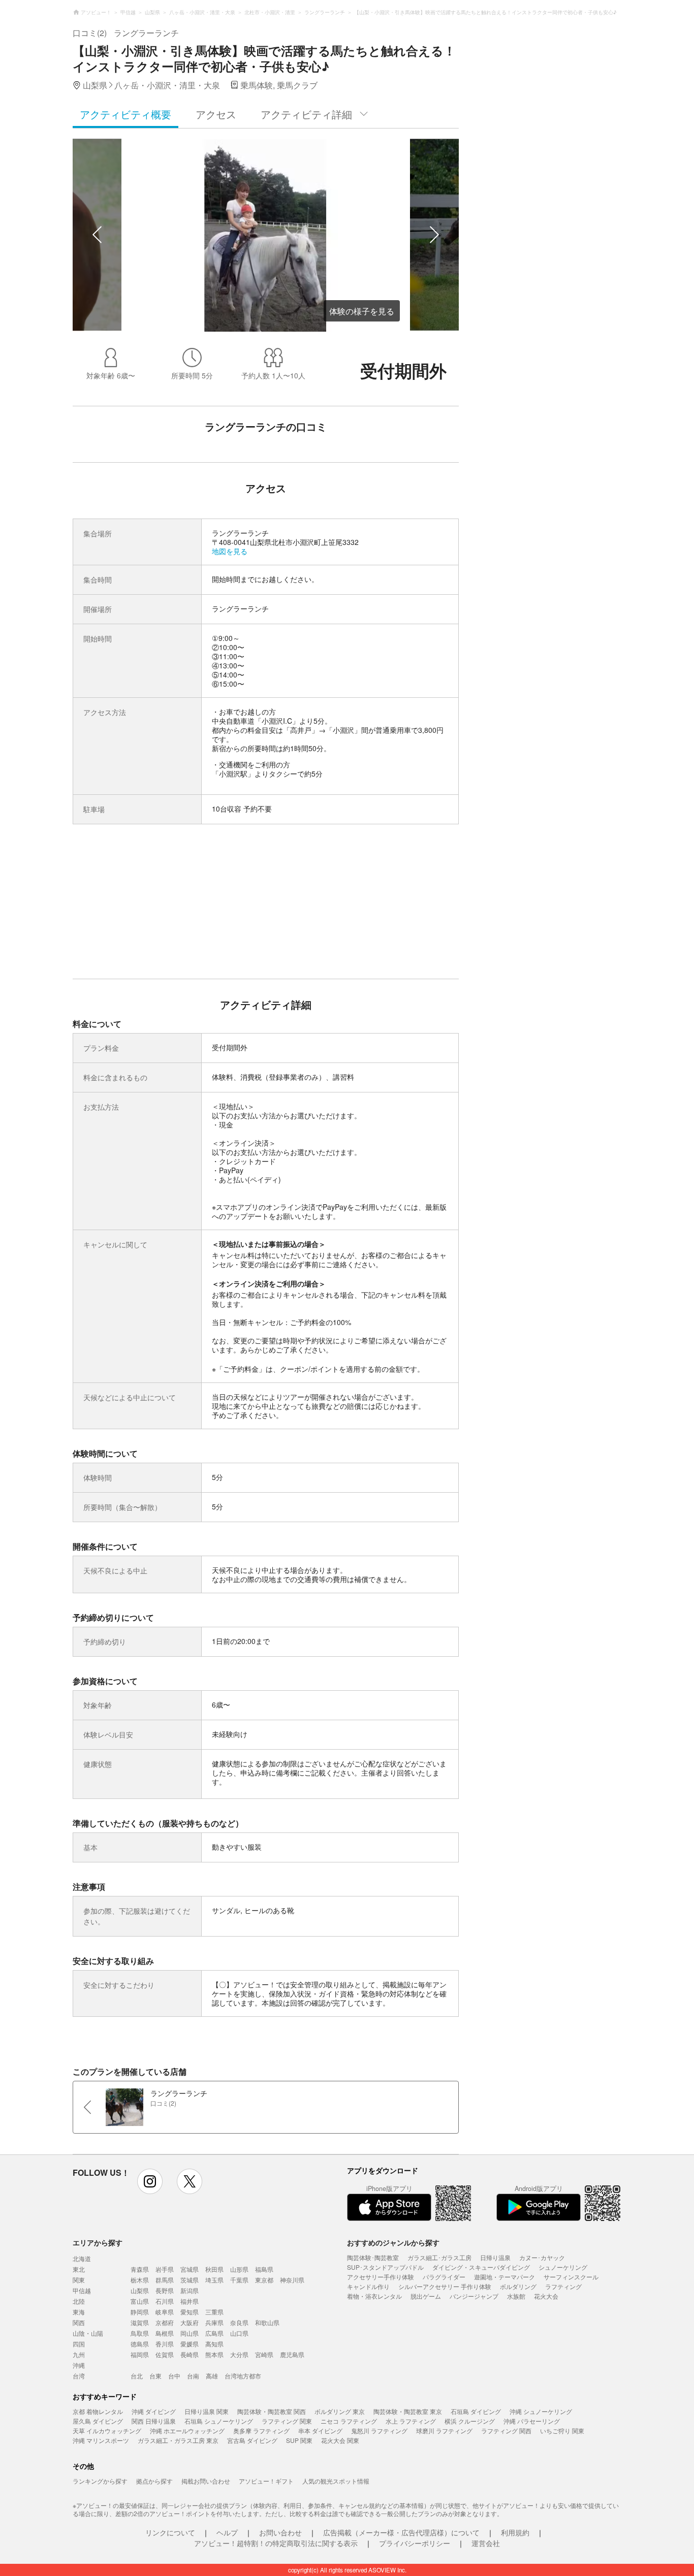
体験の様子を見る (362, 311)
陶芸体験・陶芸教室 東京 (408, 2411)
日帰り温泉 (495, 2257)
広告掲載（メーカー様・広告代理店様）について (401, 2532)
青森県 (140, 2269)
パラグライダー (444, 2277)
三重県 (214, 2312)
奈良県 (239, 2322)
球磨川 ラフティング (444, 2430)
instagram (150, 2181)
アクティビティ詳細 (306, 114)
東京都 (264, 2280)
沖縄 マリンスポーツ (101, 2440)
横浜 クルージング (470, 2421)
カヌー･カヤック (542, 2257)
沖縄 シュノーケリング (541, 2411)
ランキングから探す (100, 2481)
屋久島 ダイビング (98, 2421)
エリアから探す (98, 2242)
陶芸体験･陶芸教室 (373, 2257)
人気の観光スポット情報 (336, 2481)
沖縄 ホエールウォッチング (187, 2430)
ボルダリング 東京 (340, 2411)
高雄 (212, 2376)
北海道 (82, 2258)
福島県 (264, 2269)
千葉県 (239, 2280)
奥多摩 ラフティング (261, 2430)
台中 (174, 2376)
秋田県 (214, 2269)
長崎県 (190, 2354)
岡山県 (190, 2333)
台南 (193, 2376)
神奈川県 (292, 2280)
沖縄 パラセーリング (532, 2421)
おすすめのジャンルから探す (393, 2242)
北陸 (79, 2301)
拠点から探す (154, 2481)
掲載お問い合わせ (206, 2481)
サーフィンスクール (571, 2277)
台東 (155, 2376)
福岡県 (140, 2354)
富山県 (140, 2301)
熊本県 (214, 2354)
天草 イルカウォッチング (107, 2430)
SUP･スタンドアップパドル (385, 2267)
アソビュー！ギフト (266, 2481)
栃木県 (140, 2280)
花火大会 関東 (340, 2440)
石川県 (165, 2301)
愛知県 (190, 2312)
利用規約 (515, 2532)
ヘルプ (227, 2532)
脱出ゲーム (426, 2296)
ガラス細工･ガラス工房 (439, 2257)
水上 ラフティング (411, 2421)
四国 (79, 2344)
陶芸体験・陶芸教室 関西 (272, 2411)
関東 (79, 2280)
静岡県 (140, 2312)
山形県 (239, 2269)
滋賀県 (140, 2322)
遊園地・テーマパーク (504, 2277)
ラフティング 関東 (287, 2421)
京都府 (165, 2322)
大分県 (239, 2354)
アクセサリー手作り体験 (381, 2277)
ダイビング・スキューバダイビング (481, 2267)
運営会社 (486, 2543)
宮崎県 (264, 2354)
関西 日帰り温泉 (154, 2421)
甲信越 (82, 2290)
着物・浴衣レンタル (374, 2296)
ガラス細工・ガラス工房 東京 (178, 2440)
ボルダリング (518, 2286)
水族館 (516, 2296)
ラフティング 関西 (506, 2430)
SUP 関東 (299, 2440)
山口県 (239, 2333)
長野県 (165, 2290)
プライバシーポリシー (415, 2543)
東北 (79, 2269)
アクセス (216, 114)
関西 (79, 2322)
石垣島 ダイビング (476, 2411)
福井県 (190, 2301)
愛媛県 (190, 2344)
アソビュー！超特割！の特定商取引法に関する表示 (276, 2543)
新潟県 (190, 2290)
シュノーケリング (563, 2267)
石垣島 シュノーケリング (219, 2421)
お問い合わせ (280, 2532)
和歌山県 (267, 2322)
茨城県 (190, 2280)
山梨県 (140, 2290)
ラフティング (563, 2286)
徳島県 (140, 2344)
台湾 (79, 2376)
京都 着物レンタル (98, 2411)
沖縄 (79, 2365)
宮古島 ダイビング (252, 2440)
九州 (79, 2354)
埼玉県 (214, 2280)
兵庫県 (214, 2322)
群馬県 (165, 2280)
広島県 (214, 2333)
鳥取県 (140, 2333)
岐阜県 (165, 2312)
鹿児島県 (292, 2354)
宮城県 (190, 2269)
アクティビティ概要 (125, 114)
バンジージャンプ (474, 2296)
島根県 (165, 2333)
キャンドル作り (368, 2286)
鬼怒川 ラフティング (379, 2430)
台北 (137, 2376)
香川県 (165, 2344)
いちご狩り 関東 (562, 2430)
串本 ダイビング (320, 2430)
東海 (79, 2312)
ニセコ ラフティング (349, 2421)
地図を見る (230, 551)
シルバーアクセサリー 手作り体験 (445, 2286)
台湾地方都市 (243, 2376)
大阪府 (190, 2322)
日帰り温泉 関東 (207, 2411)
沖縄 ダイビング (154, 2411)
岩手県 (165, 2269)
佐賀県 (165, 2354)
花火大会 (546, 2296)
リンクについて (170, 2532)
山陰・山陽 (88, 2333)
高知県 (214, 2344)
